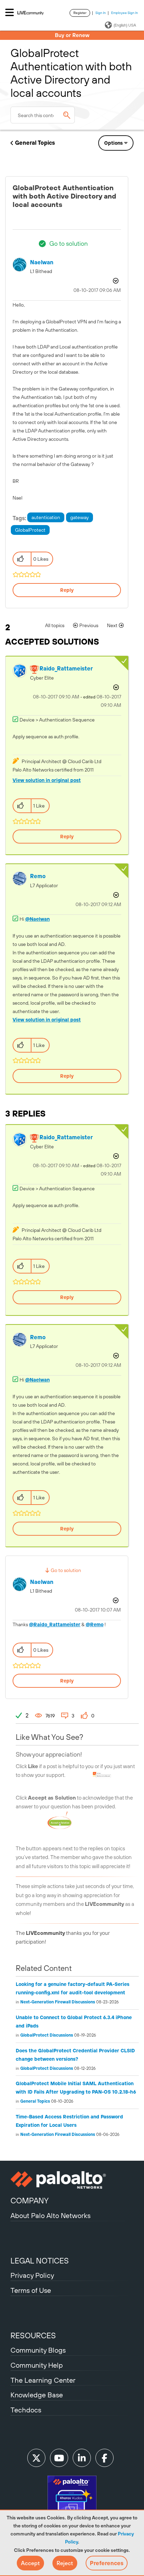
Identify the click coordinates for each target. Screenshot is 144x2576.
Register (80, 13)
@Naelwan (37, 919)
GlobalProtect (30, 530)
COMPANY (30, 2201)
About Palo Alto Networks (51, 2215)
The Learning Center (43, 2380)
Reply (67, 590)
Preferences (107, 2563)
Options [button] (113, 143)
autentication (46, 517)
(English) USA (125, 25)
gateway (80, 517)
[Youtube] (59, 2458)
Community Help (37, 2365)
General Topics (35, 143)
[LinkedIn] (82, 2458)
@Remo (95, 1624)
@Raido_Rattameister (55, 1624)
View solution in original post (47, 780)
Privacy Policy (32, 2275)
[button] (30, 2563)
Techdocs (26, 2410)
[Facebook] (105, 2458)
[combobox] (43, 115)
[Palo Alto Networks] (72, 2180)
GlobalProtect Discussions (47, 2035)
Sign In (101, 13)
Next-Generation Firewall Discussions (58, 2002)
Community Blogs (38, 2350)
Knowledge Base (37, 2395)
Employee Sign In (125, 13)
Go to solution (69, 243)
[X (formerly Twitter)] (36, 2458)
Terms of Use (31, 2290)
